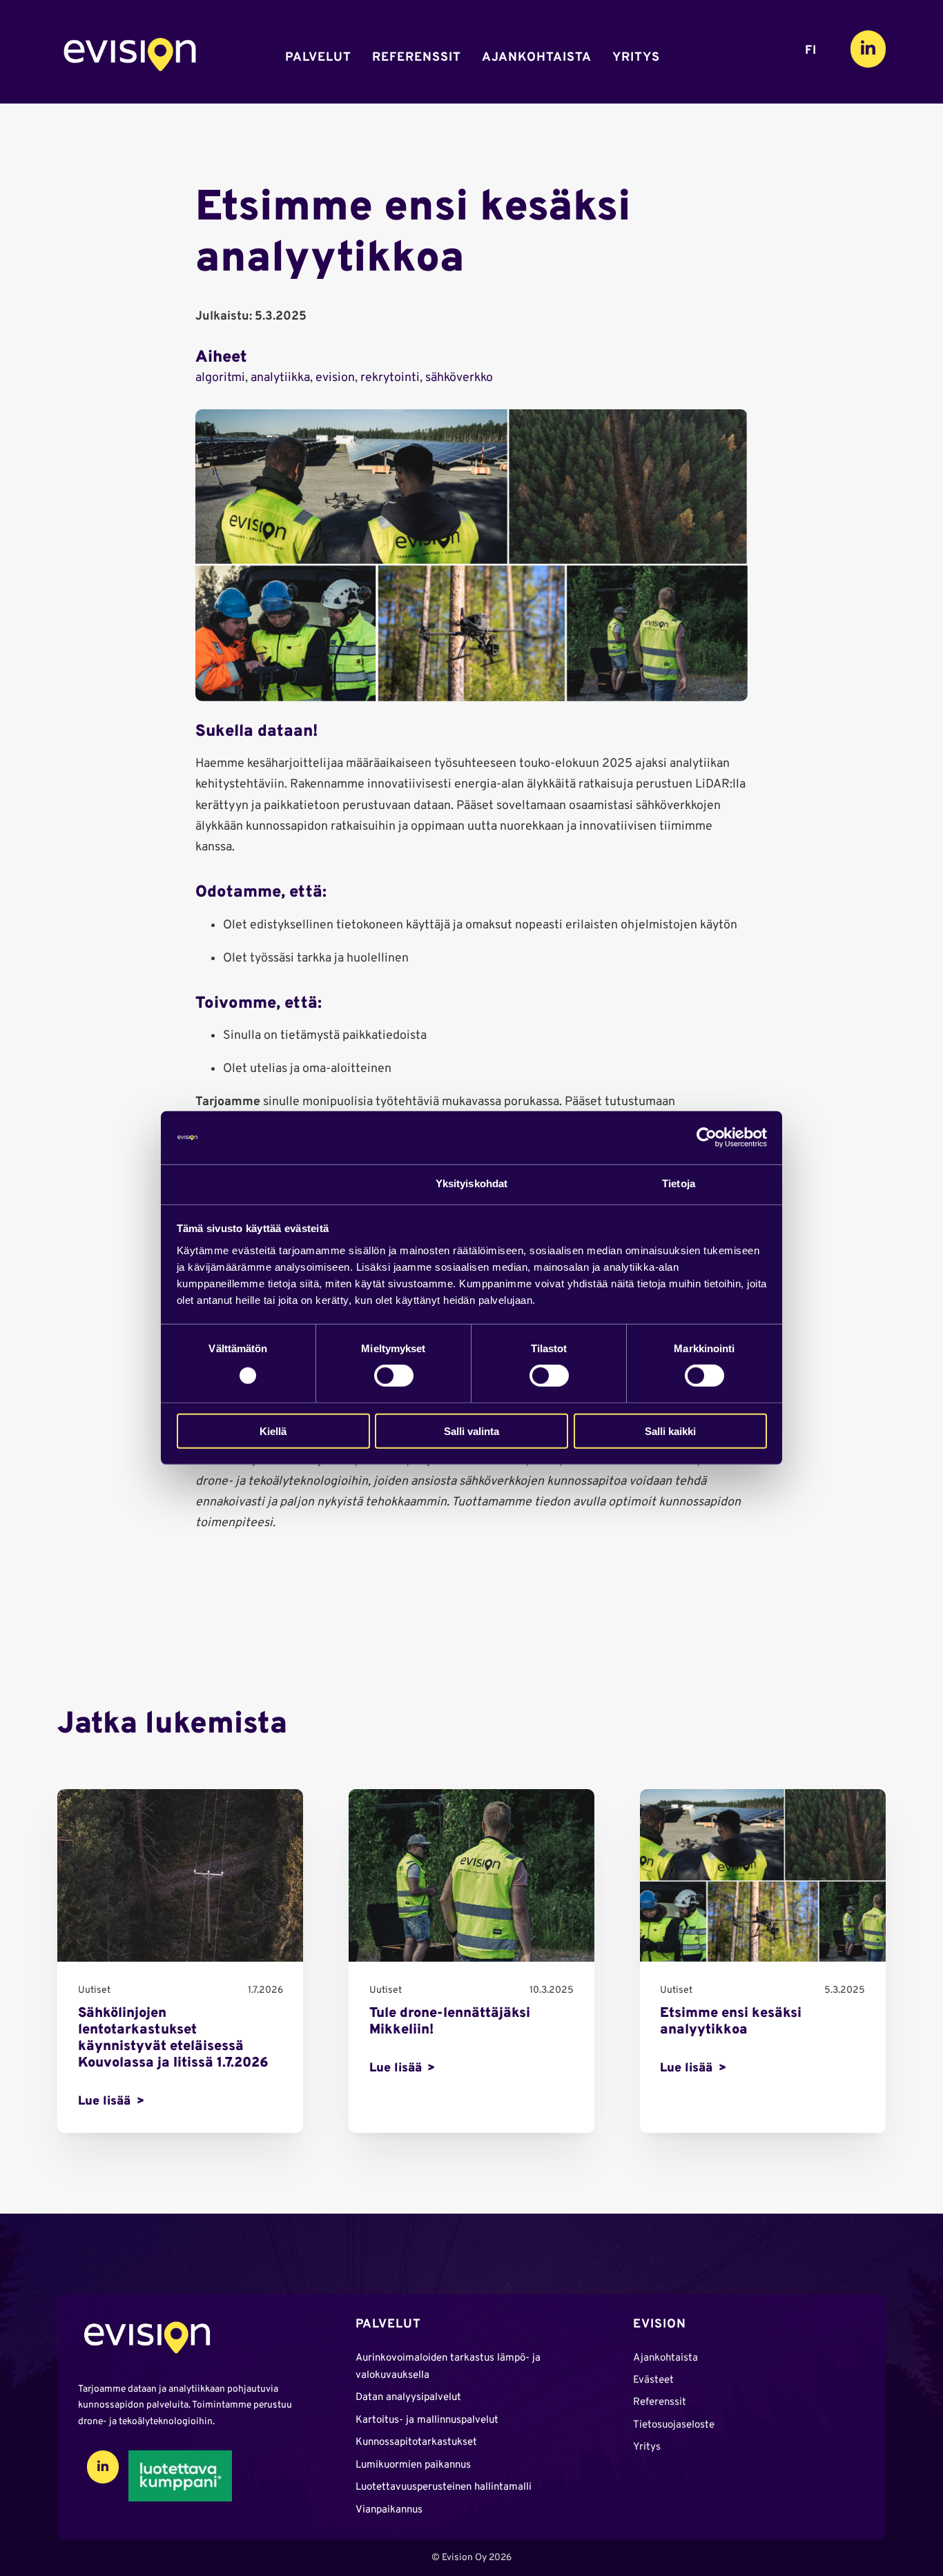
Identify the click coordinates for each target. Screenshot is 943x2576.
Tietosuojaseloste (674, 2425)
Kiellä (273, 1431)
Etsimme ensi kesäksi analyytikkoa (731, 2022)
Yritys (636, 58)
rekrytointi (390, 378)
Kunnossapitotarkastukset (416, 2442)
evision (335, 378)
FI (811, 51)
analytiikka (280, 378)
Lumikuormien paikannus (413, 2465)
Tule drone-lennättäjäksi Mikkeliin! (450, 2022)
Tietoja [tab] (679, 1183)
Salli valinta (471, 1431)
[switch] (394, 1376)
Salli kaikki (670, 1431)
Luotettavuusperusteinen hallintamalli (444, 2487)
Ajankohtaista (537, 58)
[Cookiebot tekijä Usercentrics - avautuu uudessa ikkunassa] (707, 1138)
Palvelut (318, 58)
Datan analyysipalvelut (408, 2398)
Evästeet (653, 2380)
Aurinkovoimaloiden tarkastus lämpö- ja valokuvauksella (448, 2367)
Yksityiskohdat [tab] (471, 1183)
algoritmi (220, 378)
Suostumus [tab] (265, 1183)
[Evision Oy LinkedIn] (868, 49)
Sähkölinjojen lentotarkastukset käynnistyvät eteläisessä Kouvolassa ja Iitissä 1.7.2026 (173, 2038)
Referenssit (417, 58)
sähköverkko (459, 378)
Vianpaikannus (389, 2510)
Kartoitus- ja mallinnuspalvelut (427, 2420)
